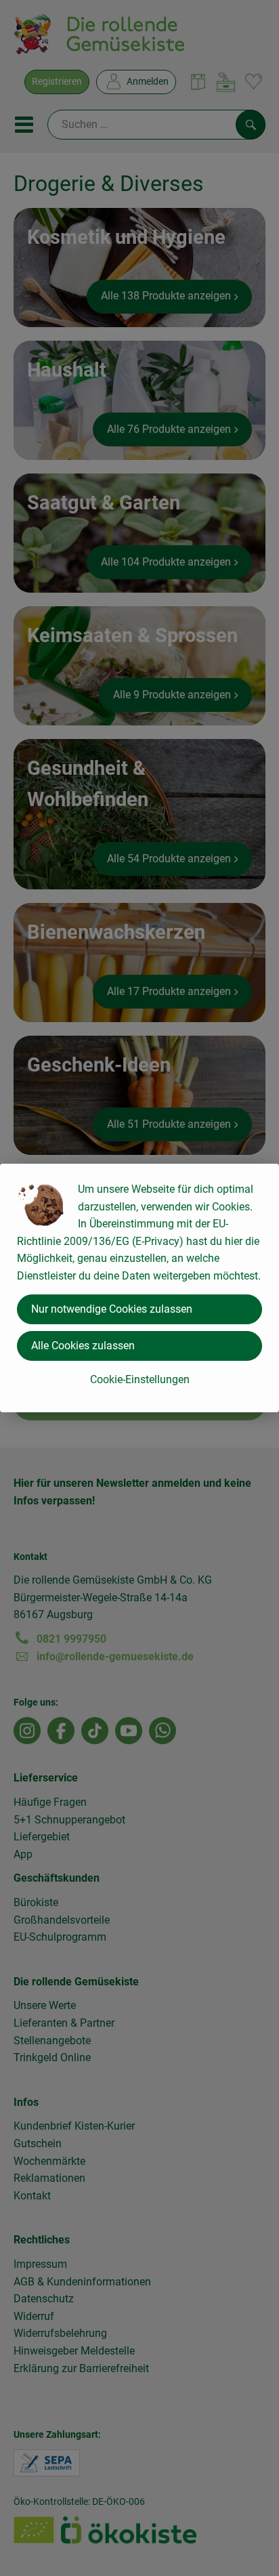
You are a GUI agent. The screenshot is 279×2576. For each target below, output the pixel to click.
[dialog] (139, 1288)
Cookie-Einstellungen (140, 1379)
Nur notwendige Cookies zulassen (112, 1309)
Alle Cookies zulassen (83, 1346)
